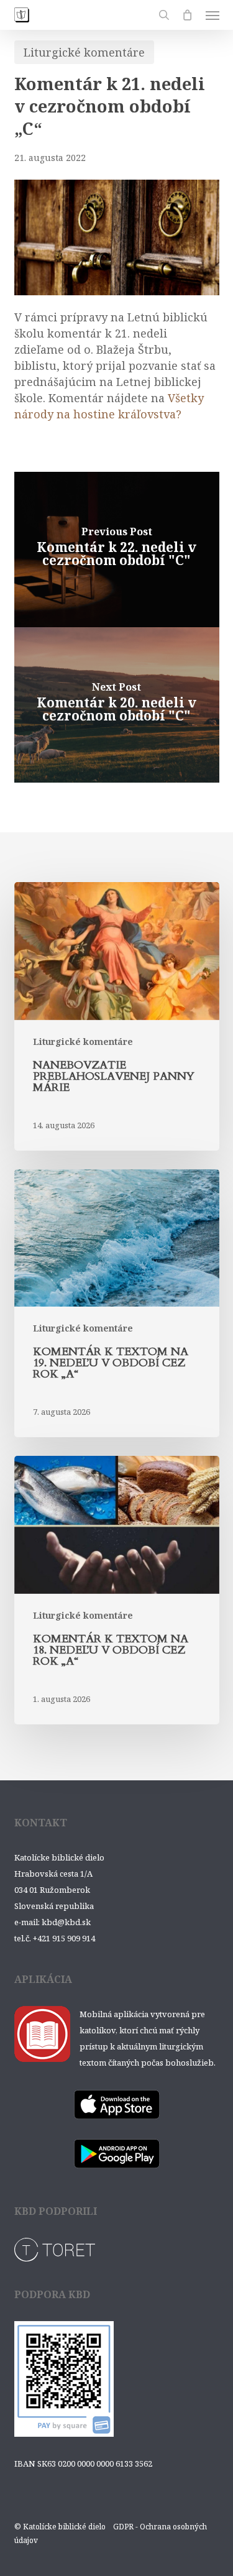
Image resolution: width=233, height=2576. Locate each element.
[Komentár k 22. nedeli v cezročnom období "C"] (117, 550)
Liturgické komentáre (84, 52)
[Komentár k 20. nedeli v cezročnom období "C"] (117, 705)
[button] (212, 15)
